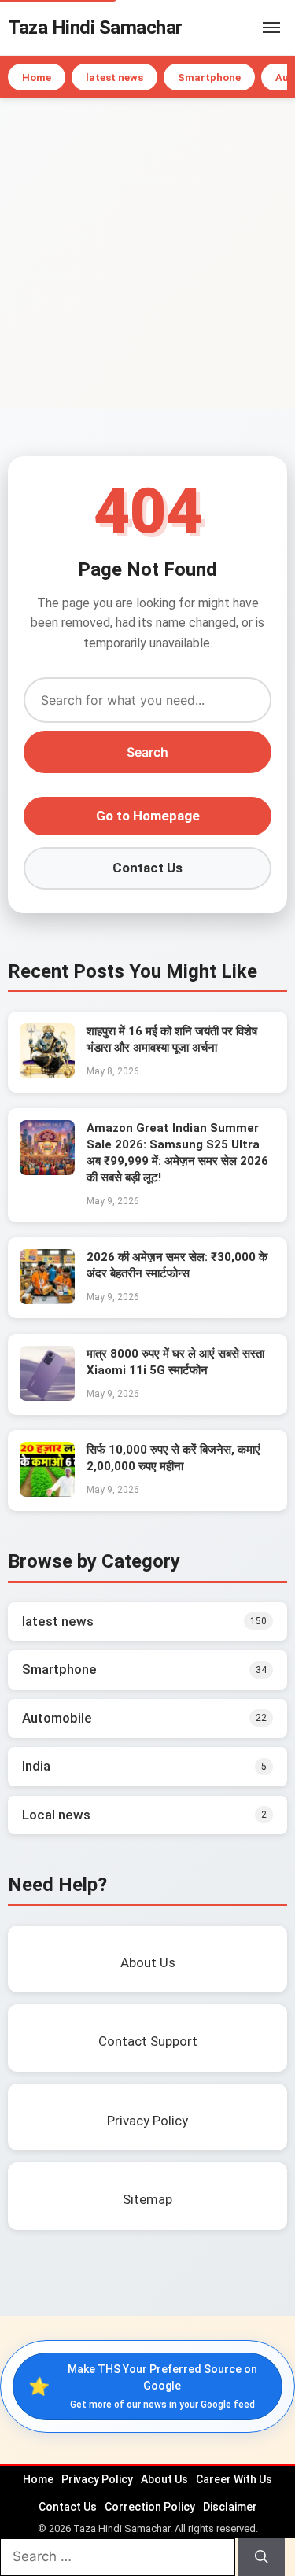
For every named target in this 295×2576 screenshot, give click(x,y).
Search (147, 752)
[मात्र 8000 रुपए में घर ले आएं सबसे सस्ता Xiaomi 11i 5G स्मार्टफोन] (47, 1396)
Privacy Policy (97, 2479)
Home (37, 77)
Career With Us (234, 2479)
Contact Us (147, 868)
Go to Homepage (148, 816)
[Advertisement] (147, 254)
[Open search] (248, 28)
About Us (164, 2479)
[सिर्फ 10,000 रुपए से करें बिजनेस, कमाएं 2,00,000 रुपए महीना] (47, 1492)
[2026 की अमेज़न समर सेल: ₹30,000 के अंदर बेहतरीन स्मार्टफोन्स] (47, 1299)
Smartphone (209, 77)
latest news (114, 77)
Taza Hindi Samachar (95, 28)
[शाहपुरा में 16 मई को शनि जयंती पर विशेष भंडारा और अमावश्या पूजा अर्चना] (47, 1074)
